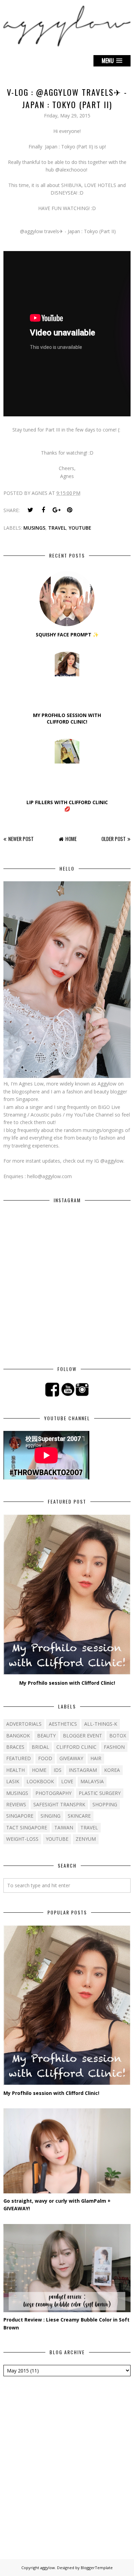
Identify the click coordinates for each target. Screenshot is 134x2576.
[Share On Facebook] (43, 510)
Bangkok (18, 1736)
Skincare (79, 1816)
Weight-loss (22, 1839)
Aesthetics (63, 1724)
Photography (53, 1793)
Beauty (46, 1736)
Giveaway (71, 1758)
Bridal (40, 1747)
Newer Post (21, 839)
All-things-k (101, 1724)
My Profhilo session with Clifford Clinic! (67, 1683)
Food (45, 1758)
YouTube (80, 528)
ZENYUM (86, 1839)
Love (67, 1781)
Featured (19, 1758)
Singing (51, 1816)
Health (15, 1770)
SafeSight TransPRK (59, 1804)
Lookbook (40, 1781)
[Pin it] (69, 510)
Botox (118, 1736)
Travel (57, 528)
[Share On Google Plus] (56, 510)
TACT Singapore (27, 1827)
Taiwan (64, 1827)
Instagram (83, 1770)
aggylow (48, 2568)
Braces (15, 1747)
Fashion (114, 1747)
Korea (112, 1770)
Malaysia (92, 1781)
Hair (96, 1758)
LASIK (13, 1781)
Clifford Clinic (76, 1747)
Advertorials (24, 1724)
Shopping (105, 1804)
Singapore (20, 1816)
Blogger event (82, 1736)
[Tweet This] (30, 510)
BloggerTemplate (97, 2568)
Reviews (16, 1804)
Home (71, 839)
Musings (34, 528)
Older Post (114, 839)
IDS (58, 1770)
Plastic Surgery (100, 1793)
